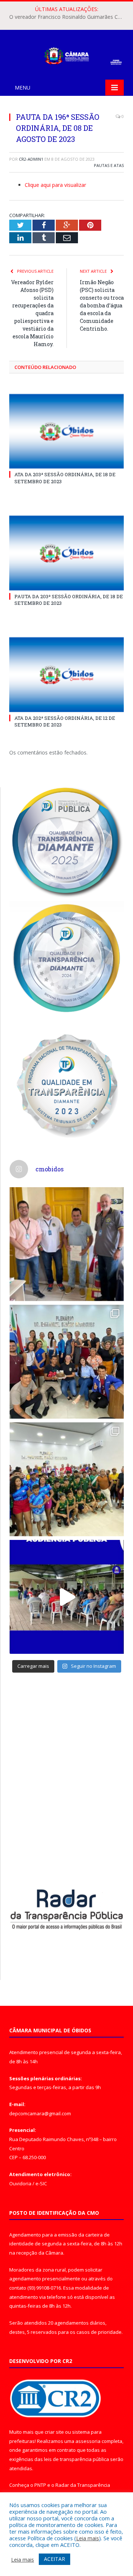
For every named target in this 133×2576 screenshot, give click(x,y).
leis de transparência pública (76, 2459)
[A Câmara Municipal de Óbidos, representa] (67, 1597)
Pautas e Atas (109, 165)
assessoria (88, 2441)
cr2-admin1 (31, 159)
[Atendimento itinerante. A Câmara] (67, 1244)
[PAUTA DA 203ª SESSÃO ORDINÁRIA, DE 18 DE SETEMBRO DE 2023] (66, 553)
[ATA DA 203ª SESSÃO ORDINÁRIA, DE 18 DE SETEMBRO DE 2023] (66, 431)
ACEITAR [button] (54, 2559)
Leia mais (88, 2538)
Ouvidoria (20, 2183)
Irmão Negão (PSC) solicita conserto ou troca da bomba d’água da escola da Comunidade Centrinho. (102, 305)
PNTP (40, 2485)
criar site (54, 2432)
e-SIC (41, 2183)
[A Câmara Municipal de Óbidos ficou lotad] (67, 1479)
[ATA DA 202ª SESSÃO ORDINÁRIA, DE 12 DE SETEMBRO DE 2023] (66, 675)
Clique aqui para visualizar (55, 185)
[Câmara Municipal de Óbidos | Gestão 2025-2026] (66, 54)
